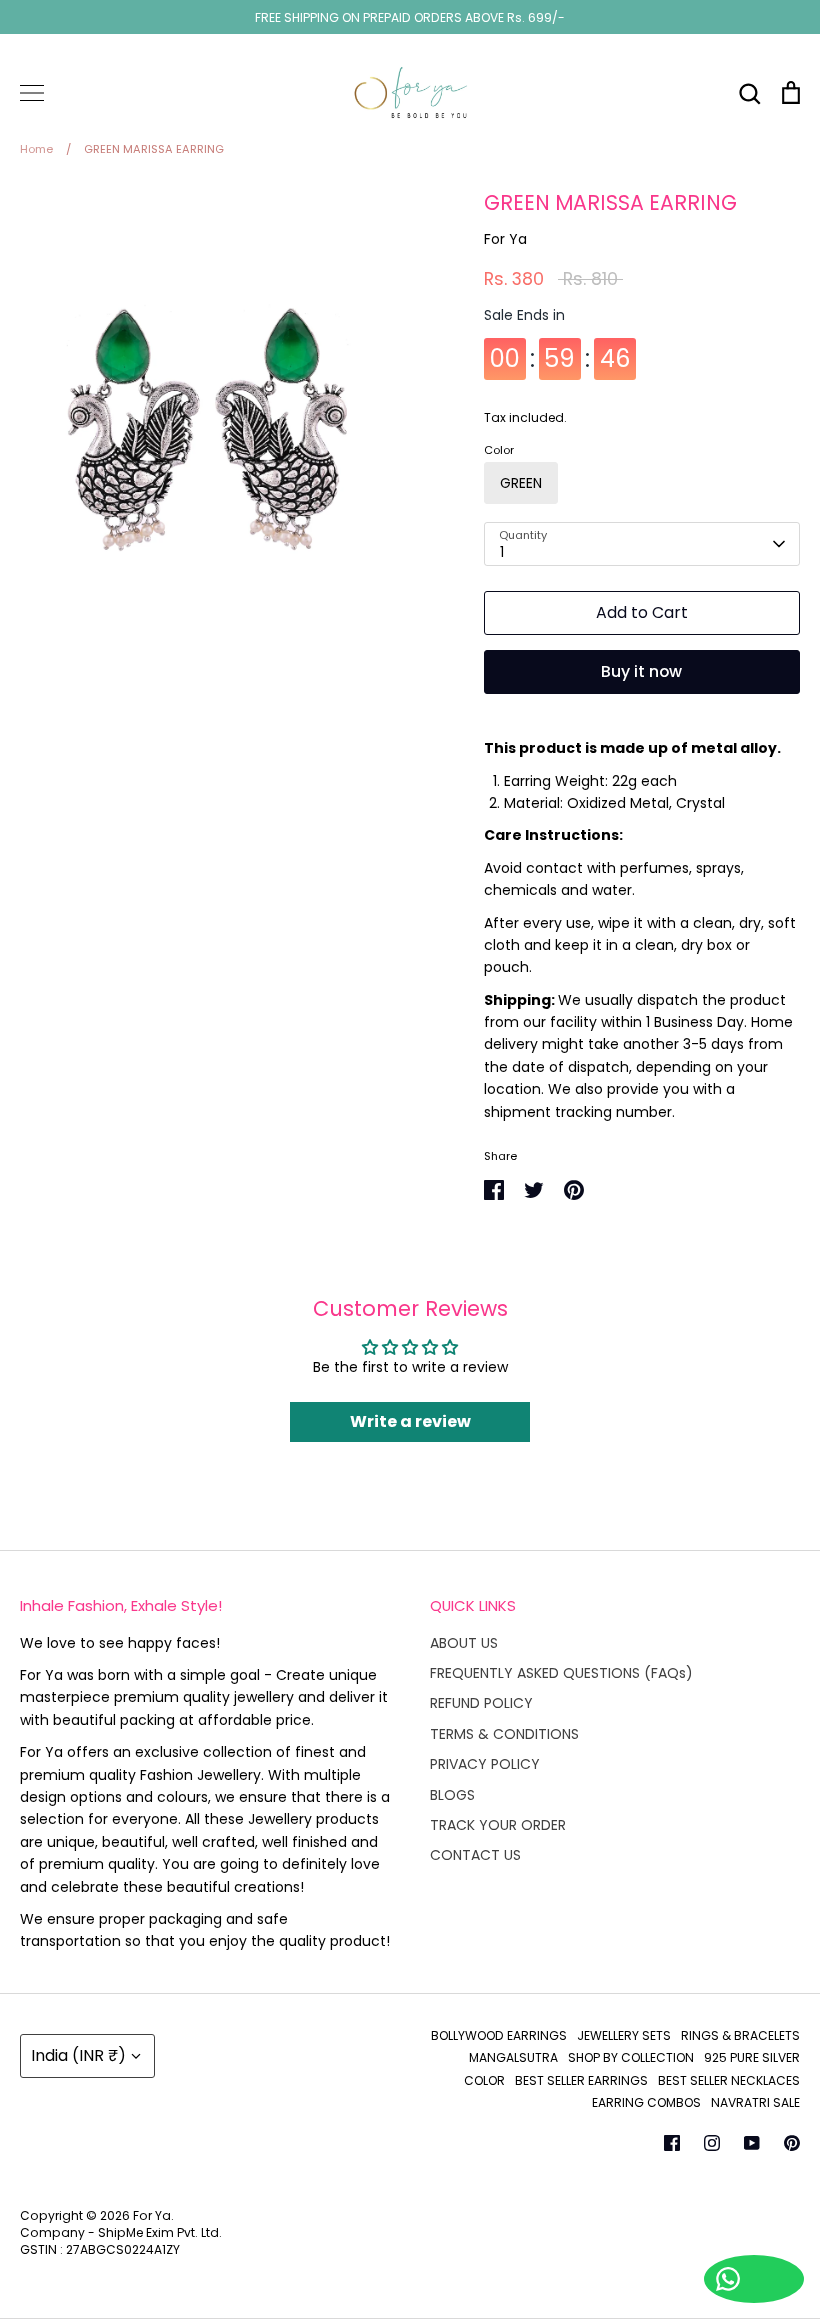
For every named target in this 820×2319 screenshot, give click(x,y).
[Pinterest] (792, 2143)
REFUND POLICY (481, 1703)
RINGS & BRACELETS (740, 2035)
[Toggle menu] (32, 93)
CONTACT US (475, 1855)
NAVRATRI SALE (755, 2102)
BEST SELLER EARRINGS (581, 2080)
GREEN (521, 483)
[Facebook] (672, 2143)
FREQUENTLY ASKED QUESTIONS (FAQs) (561, 1673)
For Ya (505, 239)
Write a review (410, 1421)
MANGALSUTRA (513, 2057)
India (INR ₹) (78, 2055)
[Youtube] (752, 2143)
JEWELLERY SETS (624, 2035)
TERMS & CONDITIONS (504, 1734)
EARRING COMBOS (646, 2102)
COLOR (484, 2080)
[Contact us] (754, 2279)
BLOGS (452, 1795)
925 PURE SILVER (752, 2057)
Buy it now (641, 671)
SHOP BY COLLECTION (631, 2057)
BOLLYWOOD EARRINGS (499, 2035)
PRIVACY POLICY (485, 1764)
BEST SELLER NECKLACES (729, 2080)
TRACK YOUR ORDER (498, 1825)
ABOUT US (464, 1643)
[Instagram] (712, 2143)
